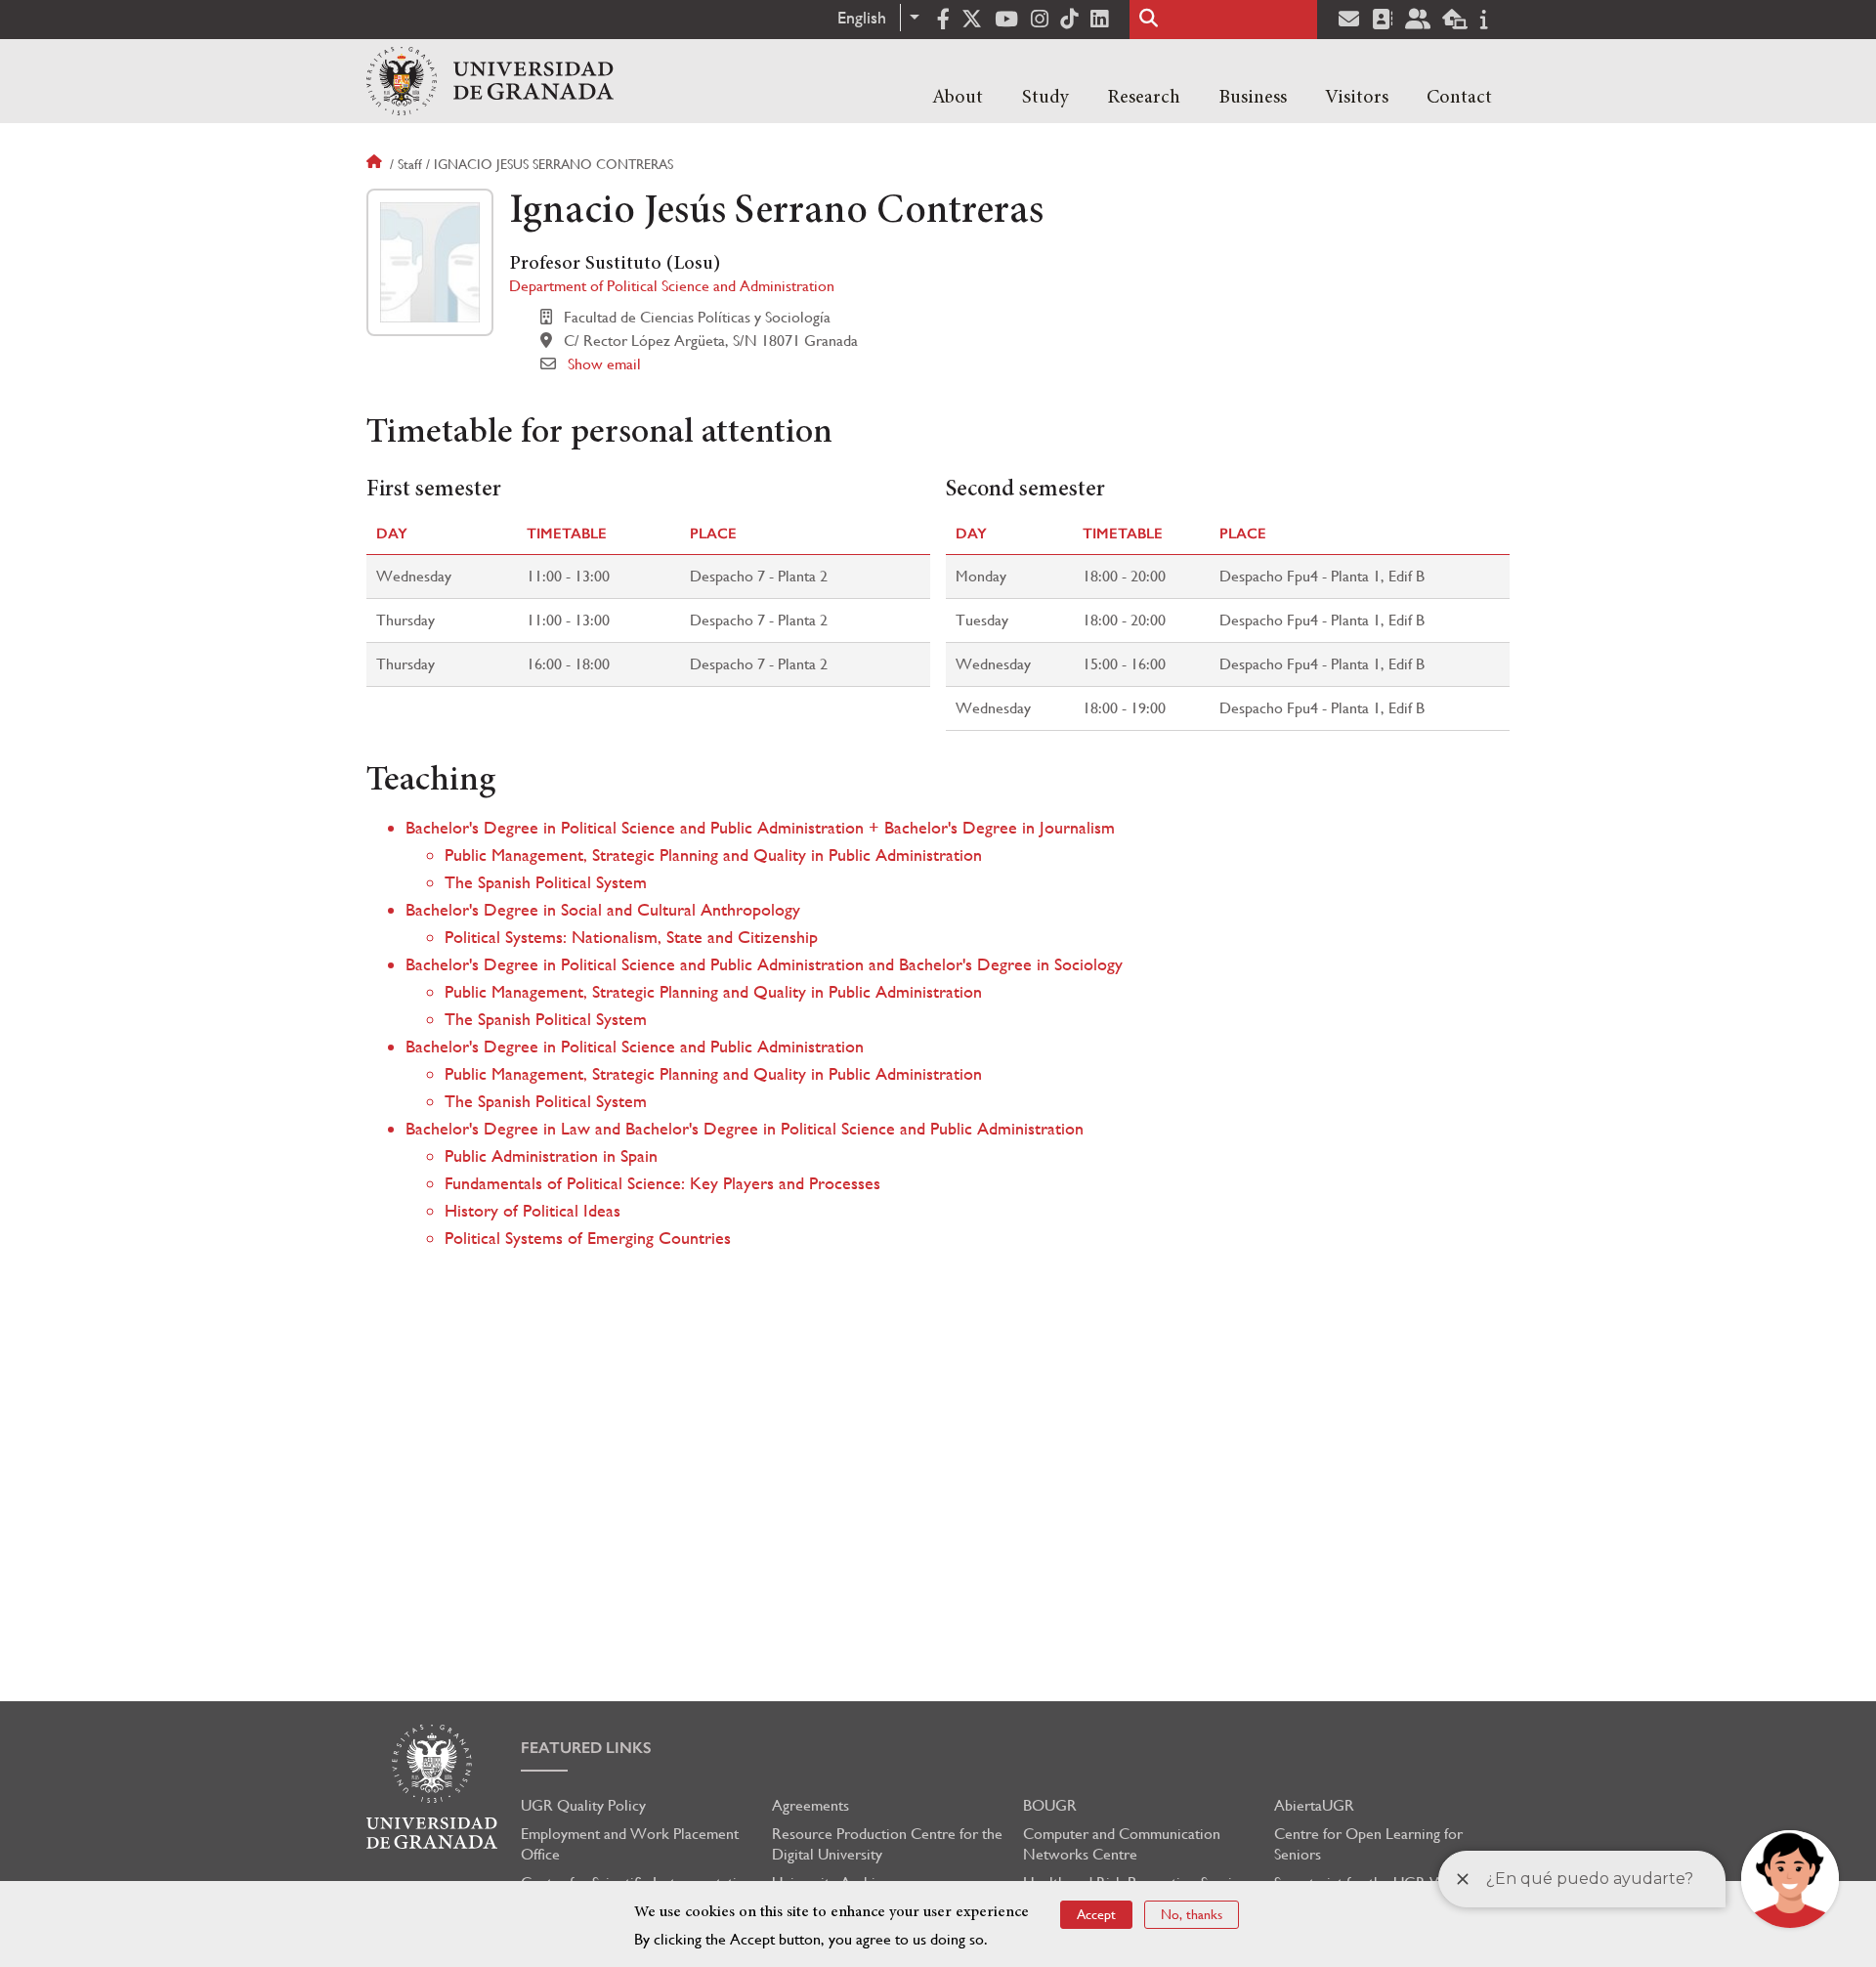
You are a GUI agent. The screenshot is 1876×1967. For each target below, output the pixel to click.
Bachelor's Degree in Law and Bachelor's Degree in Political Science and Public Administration (745, 1128)
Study (1045, 98)
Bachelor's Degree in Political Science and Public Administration (635, 1046)
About (958, 98)
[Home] (490, 81)
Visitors (1357, 98)
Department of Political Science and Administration (672, 286)
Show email (604, 364)
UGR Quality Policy (583, 1805)
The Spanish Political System (546, 882)
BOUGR (1050, 1805)
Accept (1096, 1914)
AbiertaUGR (1314, 1805)
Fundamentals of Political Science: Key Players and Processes (662, 1183)
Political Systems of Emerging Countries (588, 1238)
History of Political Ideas (533, 1210)
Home (376, 164)
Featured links (586, 1748)
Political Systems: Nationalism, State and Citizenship (631, 937)
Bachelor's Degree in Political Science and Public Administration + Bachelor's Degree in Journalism (760, 827)
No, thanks (1192, 1914)
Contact (1459, 98)
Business (1253, 98)
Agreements (810, 1805)
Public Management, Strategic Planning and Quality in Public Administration (713, 855)
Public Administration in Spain (551, 1155)
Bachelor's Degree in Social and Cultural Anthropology (603, 909)
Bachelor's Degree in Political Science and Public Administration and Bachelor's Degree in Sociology (764, 964)
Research (1144, 98)
